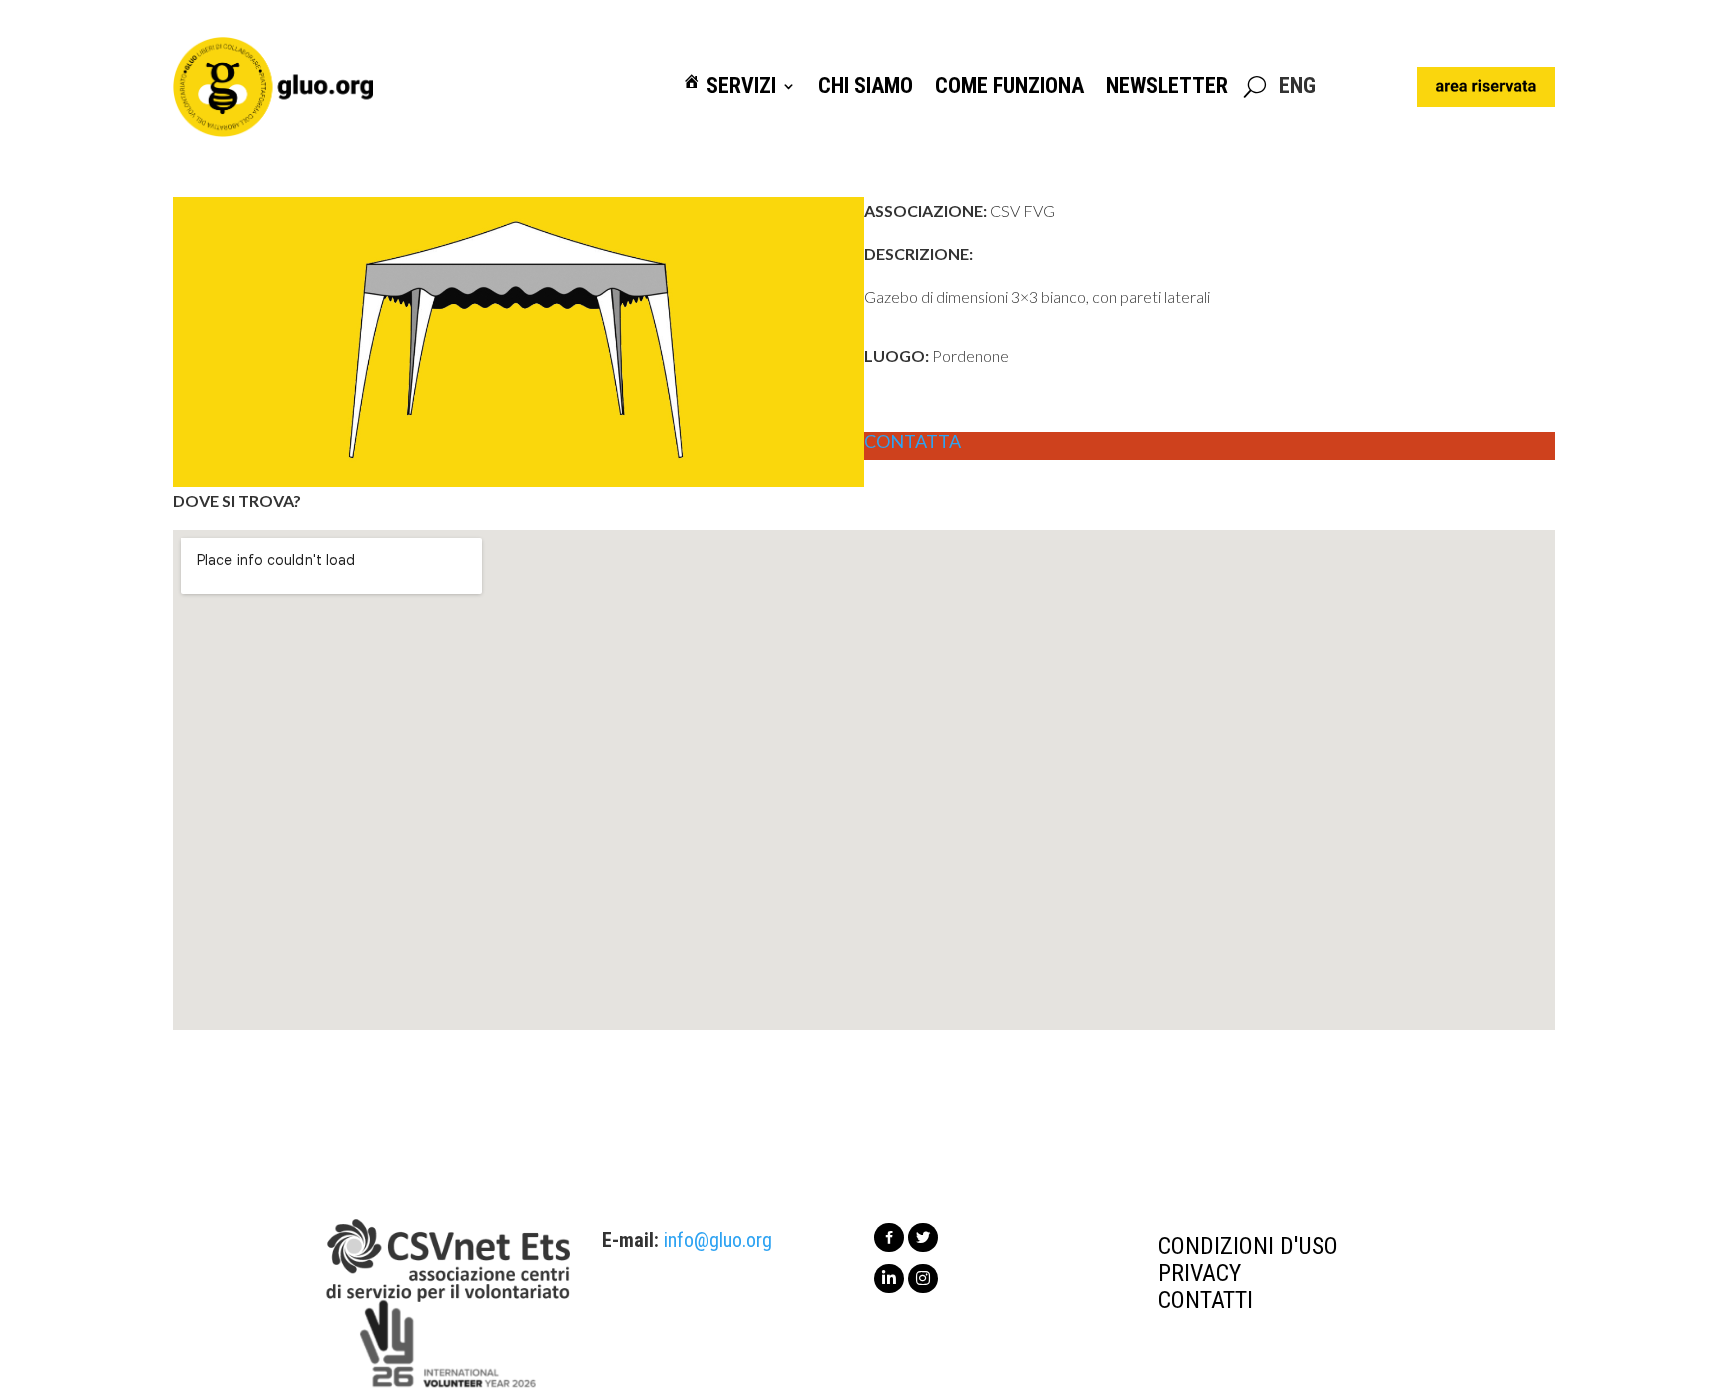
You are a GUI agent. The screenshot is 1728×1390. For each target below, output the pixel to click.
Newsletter (1167, 86)
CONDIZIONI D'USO (1248, 1246)
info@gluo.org (718, 1240)
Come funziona (1009, 86)
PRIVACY (1199, 1273)
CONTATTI (1205, 1300)
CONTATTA (912, 442)
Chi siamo (865, 86)
